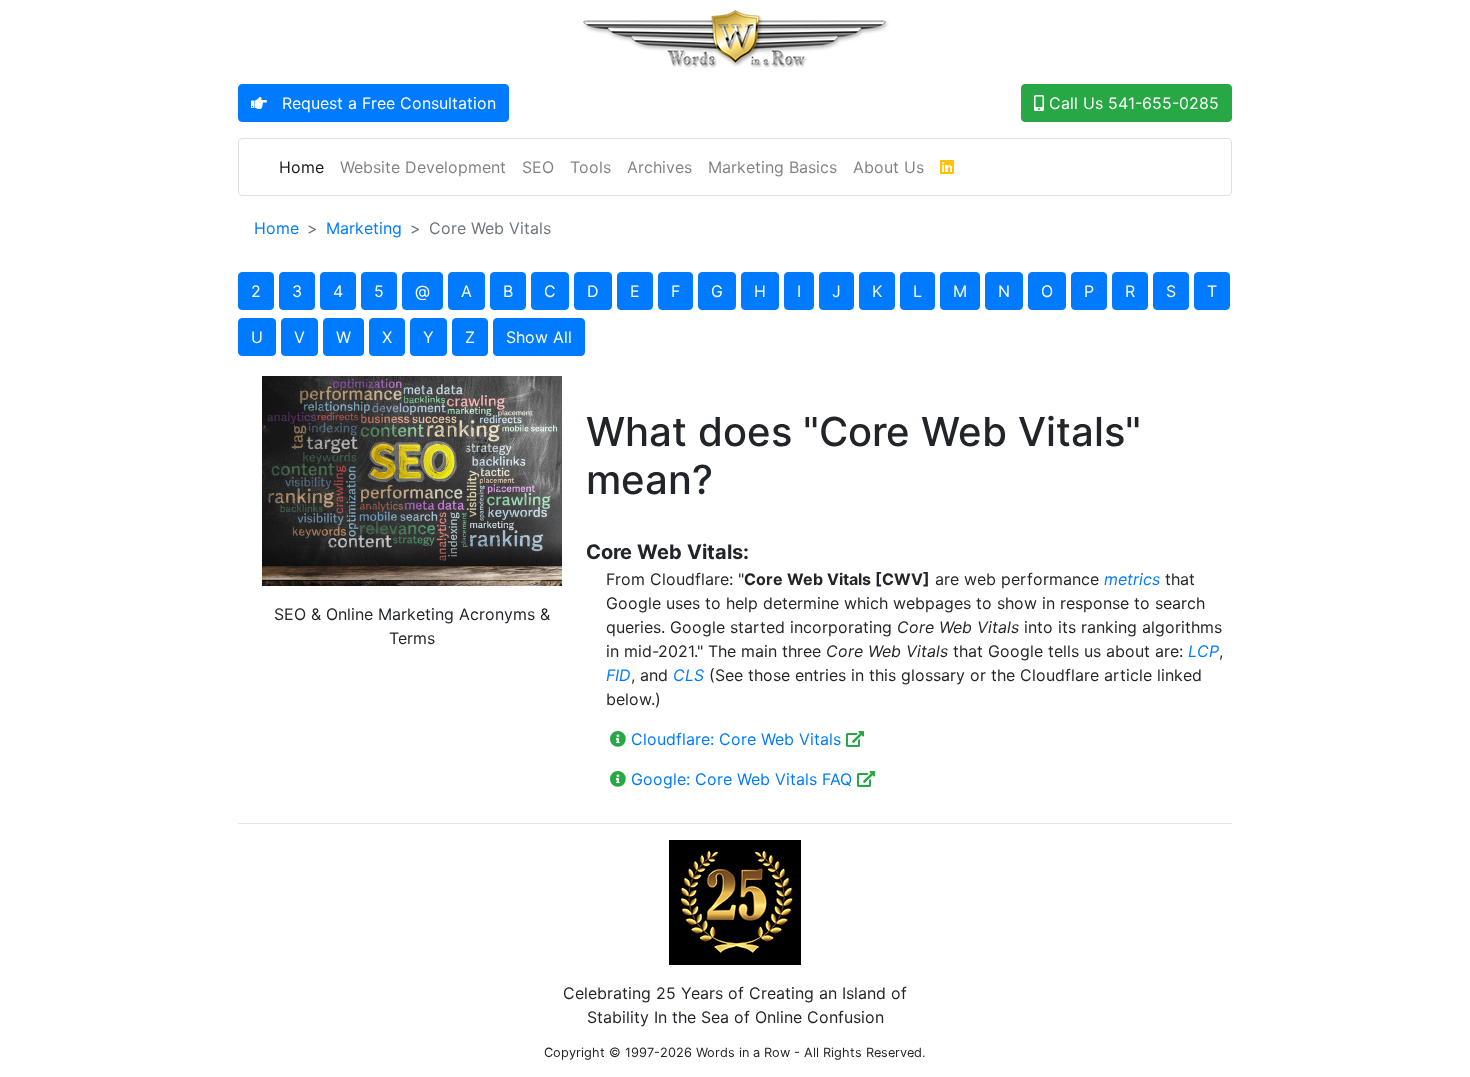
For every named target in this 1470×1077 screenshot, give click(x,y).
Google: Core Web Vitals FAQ (741, 779)
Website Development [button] (423, 167)
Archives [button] (659, 167)
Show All (539, 337)
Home (305, 166)
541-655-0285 (1131, 103)
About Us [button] (888, 167)
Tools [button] (590, 167)
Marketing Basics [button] (772, 167)
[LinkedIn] (947, 167)
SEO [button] (538, 167)
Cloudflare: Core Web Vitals (736, 739)
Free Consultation (381, 103)
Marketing (364, 228)
